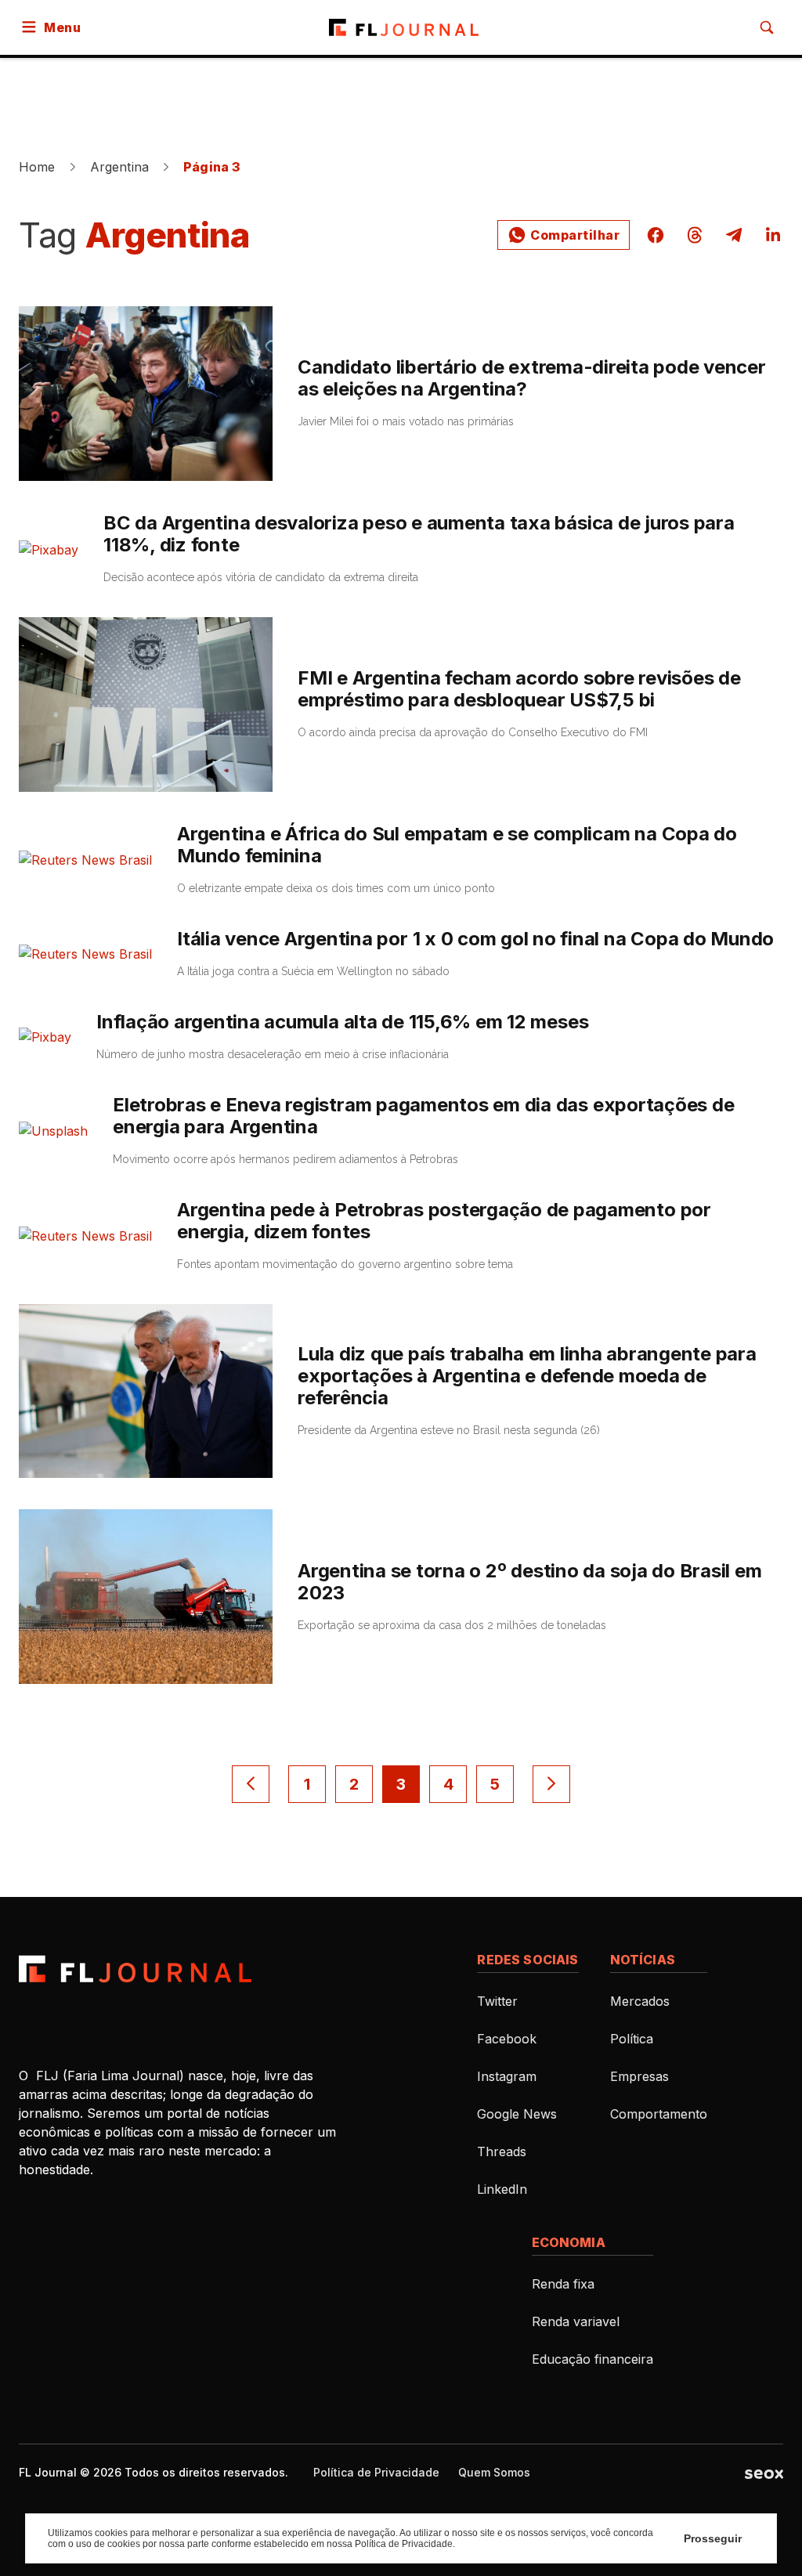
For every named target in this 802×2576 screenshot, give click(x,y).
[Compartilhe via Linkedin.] (768, 235)
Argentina (119, 167)
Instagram (507, 2076)
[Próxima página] (551, 1784)
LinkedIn (502, 2189)
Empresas (639, 2076)
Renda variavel (576, 2321)
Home (37, 167)
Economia (569, 2242)
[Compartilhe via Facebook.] (656, 235)
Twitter (497, 2001)
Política (632, 2039)
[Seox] (764, 2473)
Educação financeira (592, 2359)
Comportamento (659, 2114)
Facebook (507, 2039)
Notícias (643, 1960)
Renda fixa (563, 2284)
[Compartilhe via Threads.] (695, 235)
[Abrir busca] (767, 27)
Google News (517, 2114)
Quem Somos (494, 2472)
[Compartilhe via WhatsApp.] (564, 235)
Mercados (640, 2001)
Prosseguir (713, 2538)
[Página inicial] (135, 1969)
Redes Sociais (527, 1960)
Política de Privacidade (376, 2472)
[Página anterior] (251, 1784)
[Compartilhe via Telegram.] (734, 235)
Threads (502, 2151)
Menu (62, 27)
